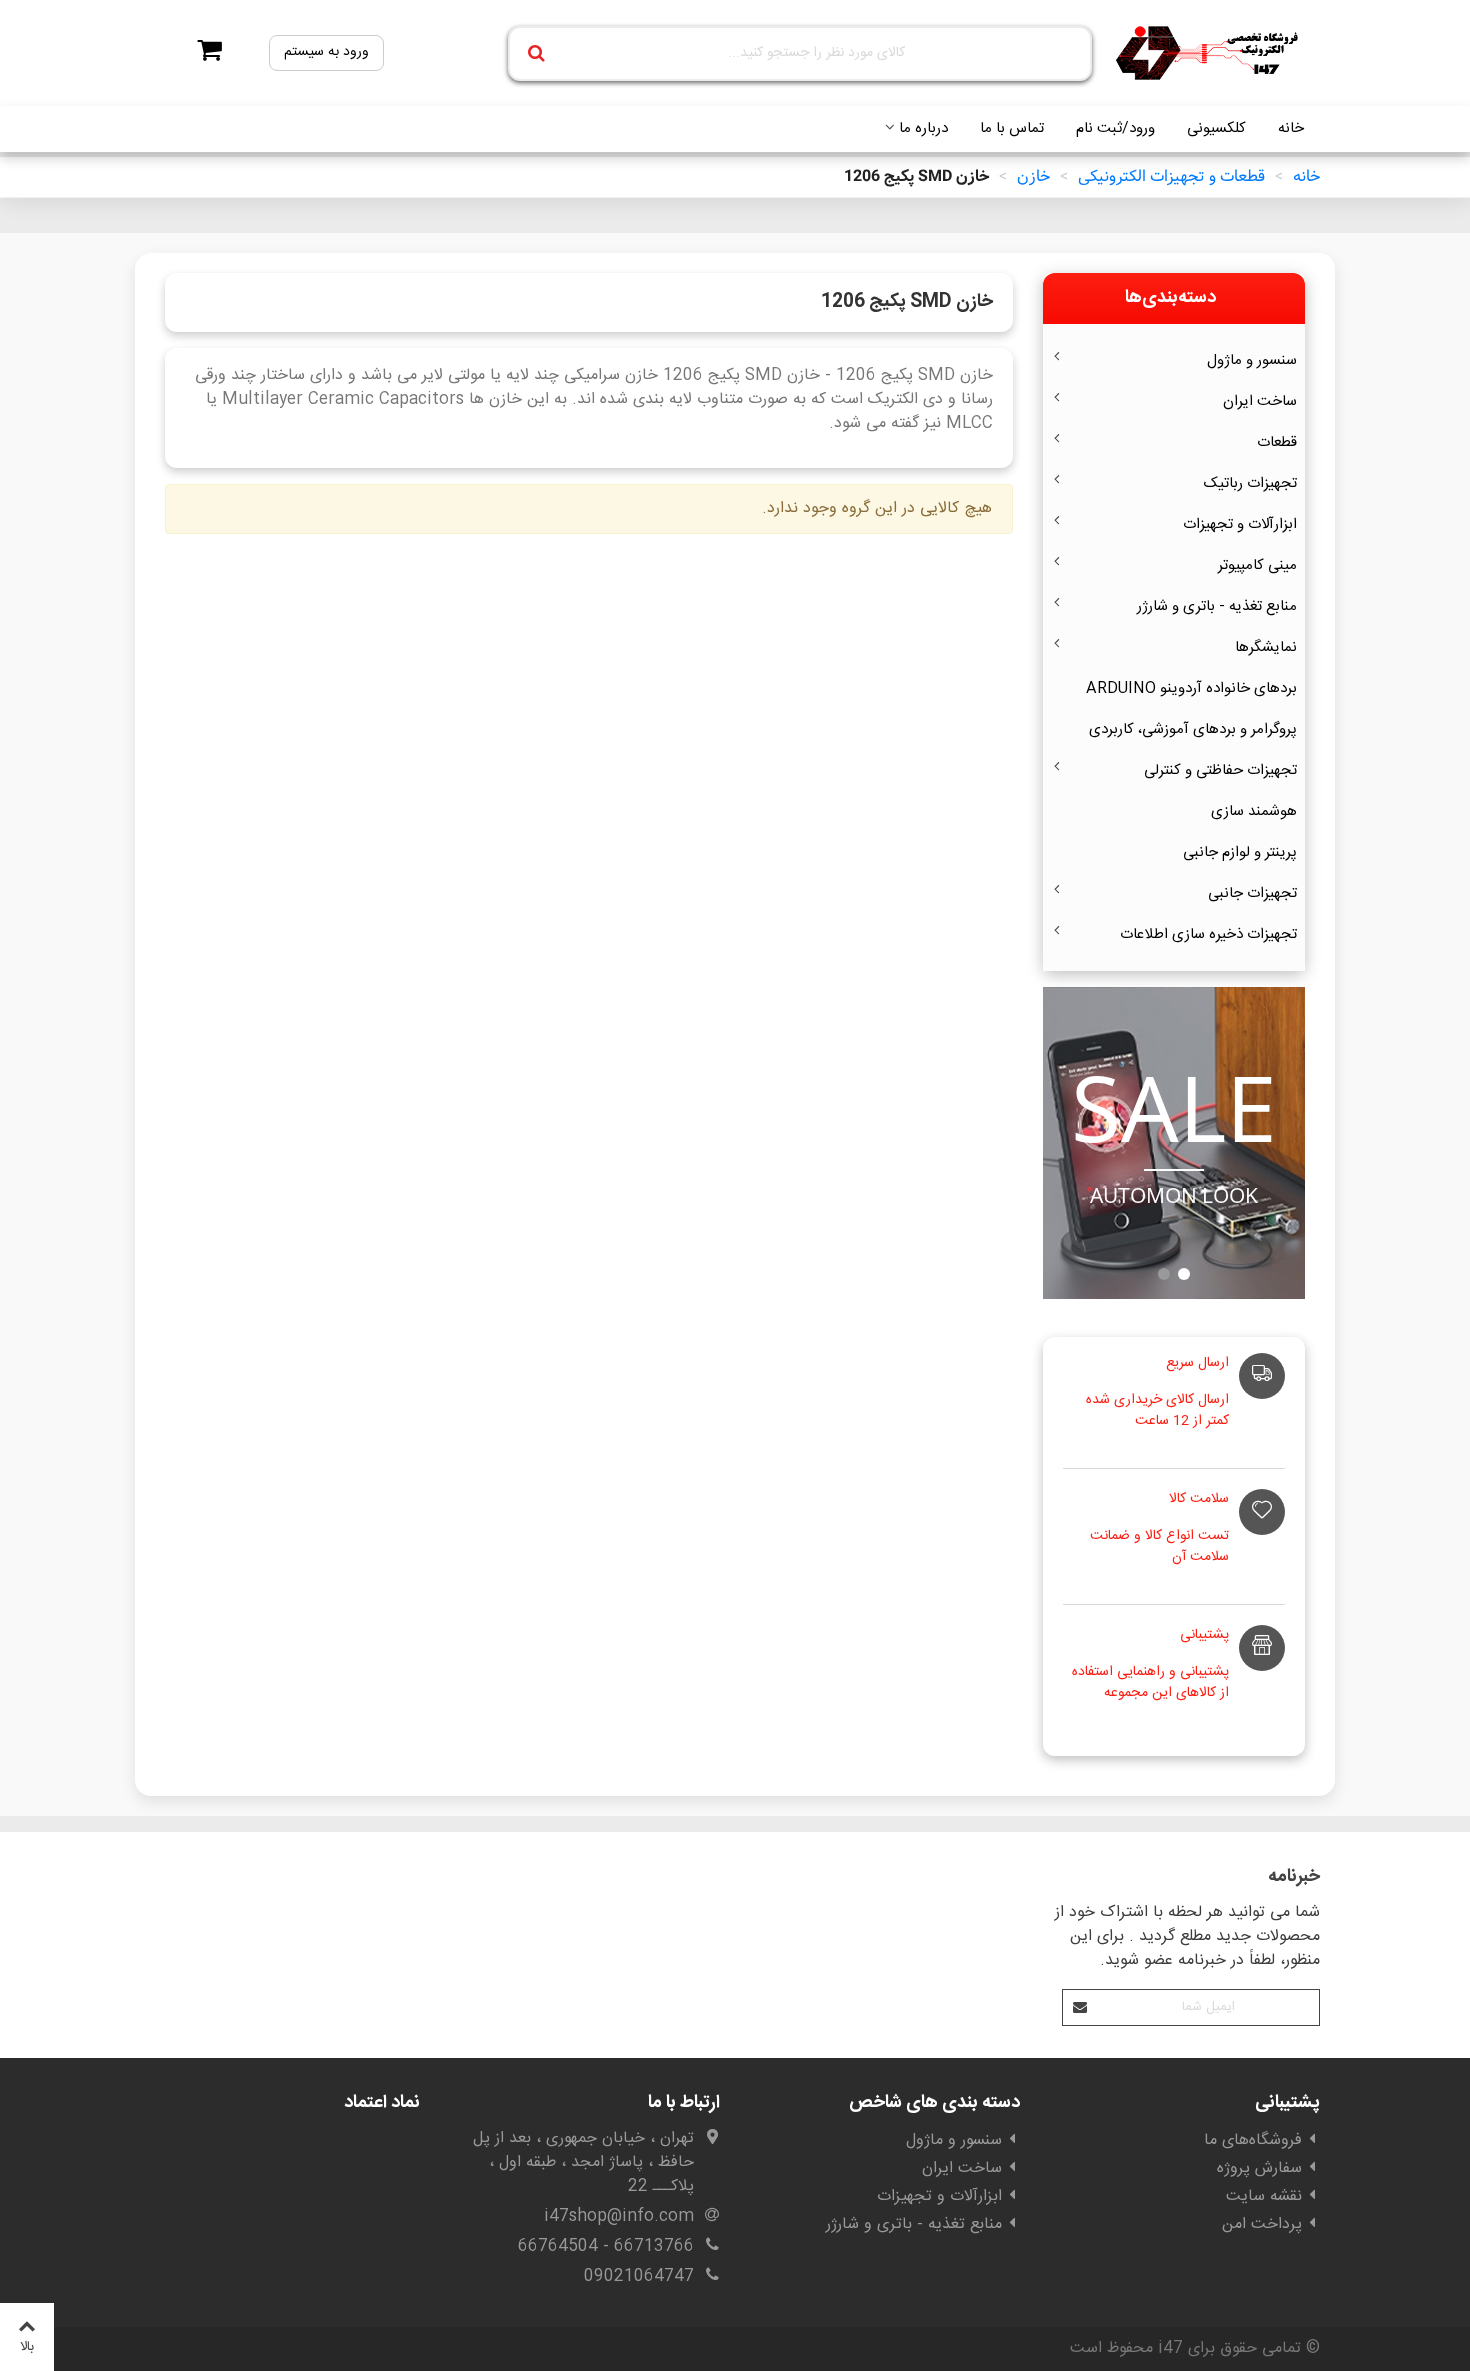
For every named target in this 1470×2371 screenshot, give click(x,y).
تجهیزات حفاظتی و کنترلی (1220, 770)
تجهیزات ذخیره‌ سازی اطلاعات (1208, 934)
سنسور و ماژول (1252, 360)
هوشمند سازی (1254, 811)
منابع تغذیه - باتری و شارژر (1217, 606)
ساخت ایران (1260, 401)
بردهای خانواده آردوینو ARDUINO (1191, 688)
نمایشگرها (1266, 647)
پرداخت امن (1262, 2224)
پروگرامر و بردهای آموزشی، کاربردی (1193, 729)
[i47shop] (1210, 53)
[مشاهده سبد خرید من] (203, 53)
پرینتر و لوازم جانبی (1240, 852)
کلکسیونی (1216, 128)
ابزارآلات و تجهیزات (1240, 524)
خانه (1291, 128)
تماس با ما (1012, 128)
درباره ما (923, 128)
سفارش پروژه (1259, 2168)
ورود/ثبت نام (1115, 128)
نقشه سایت (1264, 2196)
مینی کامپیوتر (1257, 565)
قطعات (1277, 442)
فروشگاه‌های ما (1253, 2140)
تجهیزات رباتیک (1250, 483)
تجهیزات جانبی (1252, 893)
